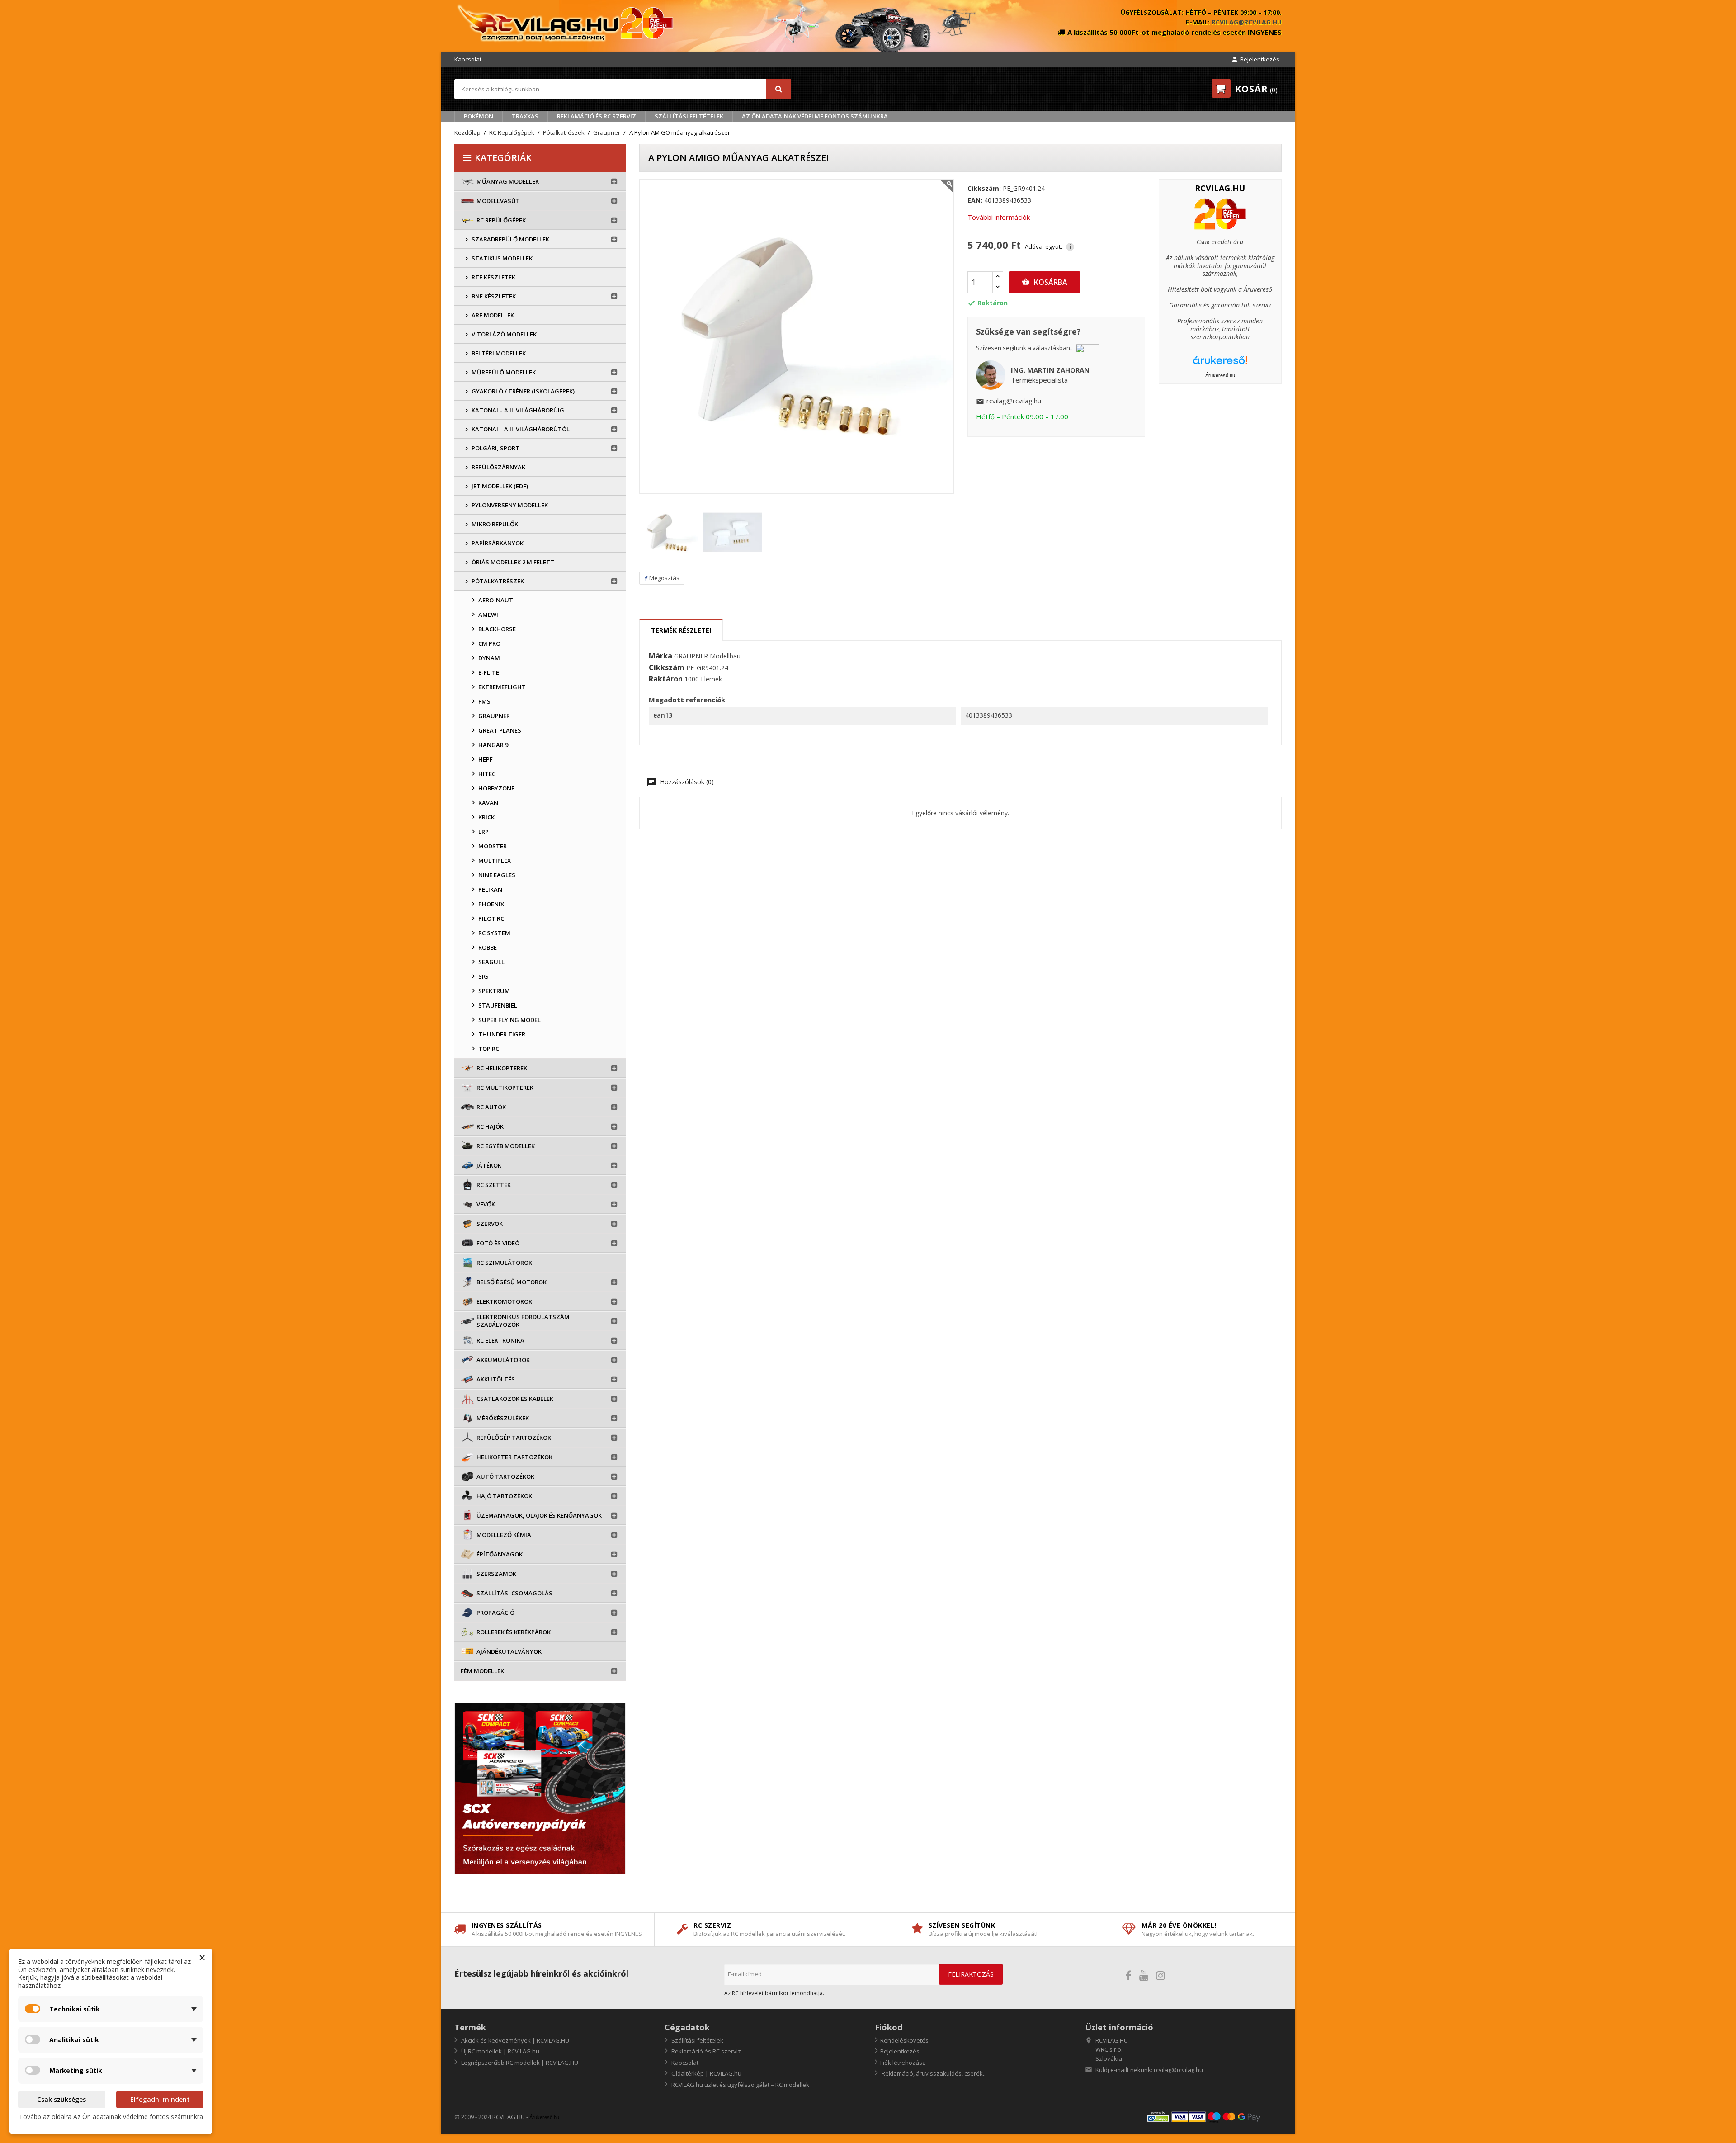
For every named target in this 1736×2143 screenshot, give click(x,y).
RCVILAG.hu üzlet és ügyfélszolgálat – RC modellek (740, 2085)
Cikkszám (667, 668)
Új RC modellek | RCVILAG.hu (500, 2051)
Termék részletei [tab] (681, 630)
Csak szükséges (61, 2099)
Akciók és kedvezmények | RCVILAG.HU (514, 2040)
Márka (660, 656)
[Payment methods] (1214, 2117)
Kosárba (1045, 282)
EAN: (975, 200)
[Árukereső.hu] (1220, 363)
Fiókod (889, 2027)
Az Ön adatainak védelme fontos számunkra (815, 116)
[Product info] (1220, 214)
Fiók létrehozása (903, 2063)
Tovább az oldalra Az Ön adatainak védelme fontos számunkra (111, 2117)
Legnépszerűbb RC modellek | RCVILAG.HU (519, 2063)
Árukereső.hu (1220, 375)
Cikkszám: (984, 189)
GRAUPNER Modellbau (707, 656)
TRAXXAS (525, 116)
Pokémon (479, 116)
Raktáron (666, 679)
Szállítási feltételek (689, 116)
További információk (999, 217)
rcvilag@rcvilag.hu (1247, 22)
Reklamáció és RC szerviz (597, 116)
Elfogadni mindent (160, 2099)
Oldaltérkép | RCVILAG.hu (706, 2073)
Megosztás (664, 578)
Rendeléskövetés (904, 2040)
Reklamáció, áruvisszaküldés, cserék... (934, 2073)
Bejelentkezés (900, 2051)
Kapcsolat (468, 59)
